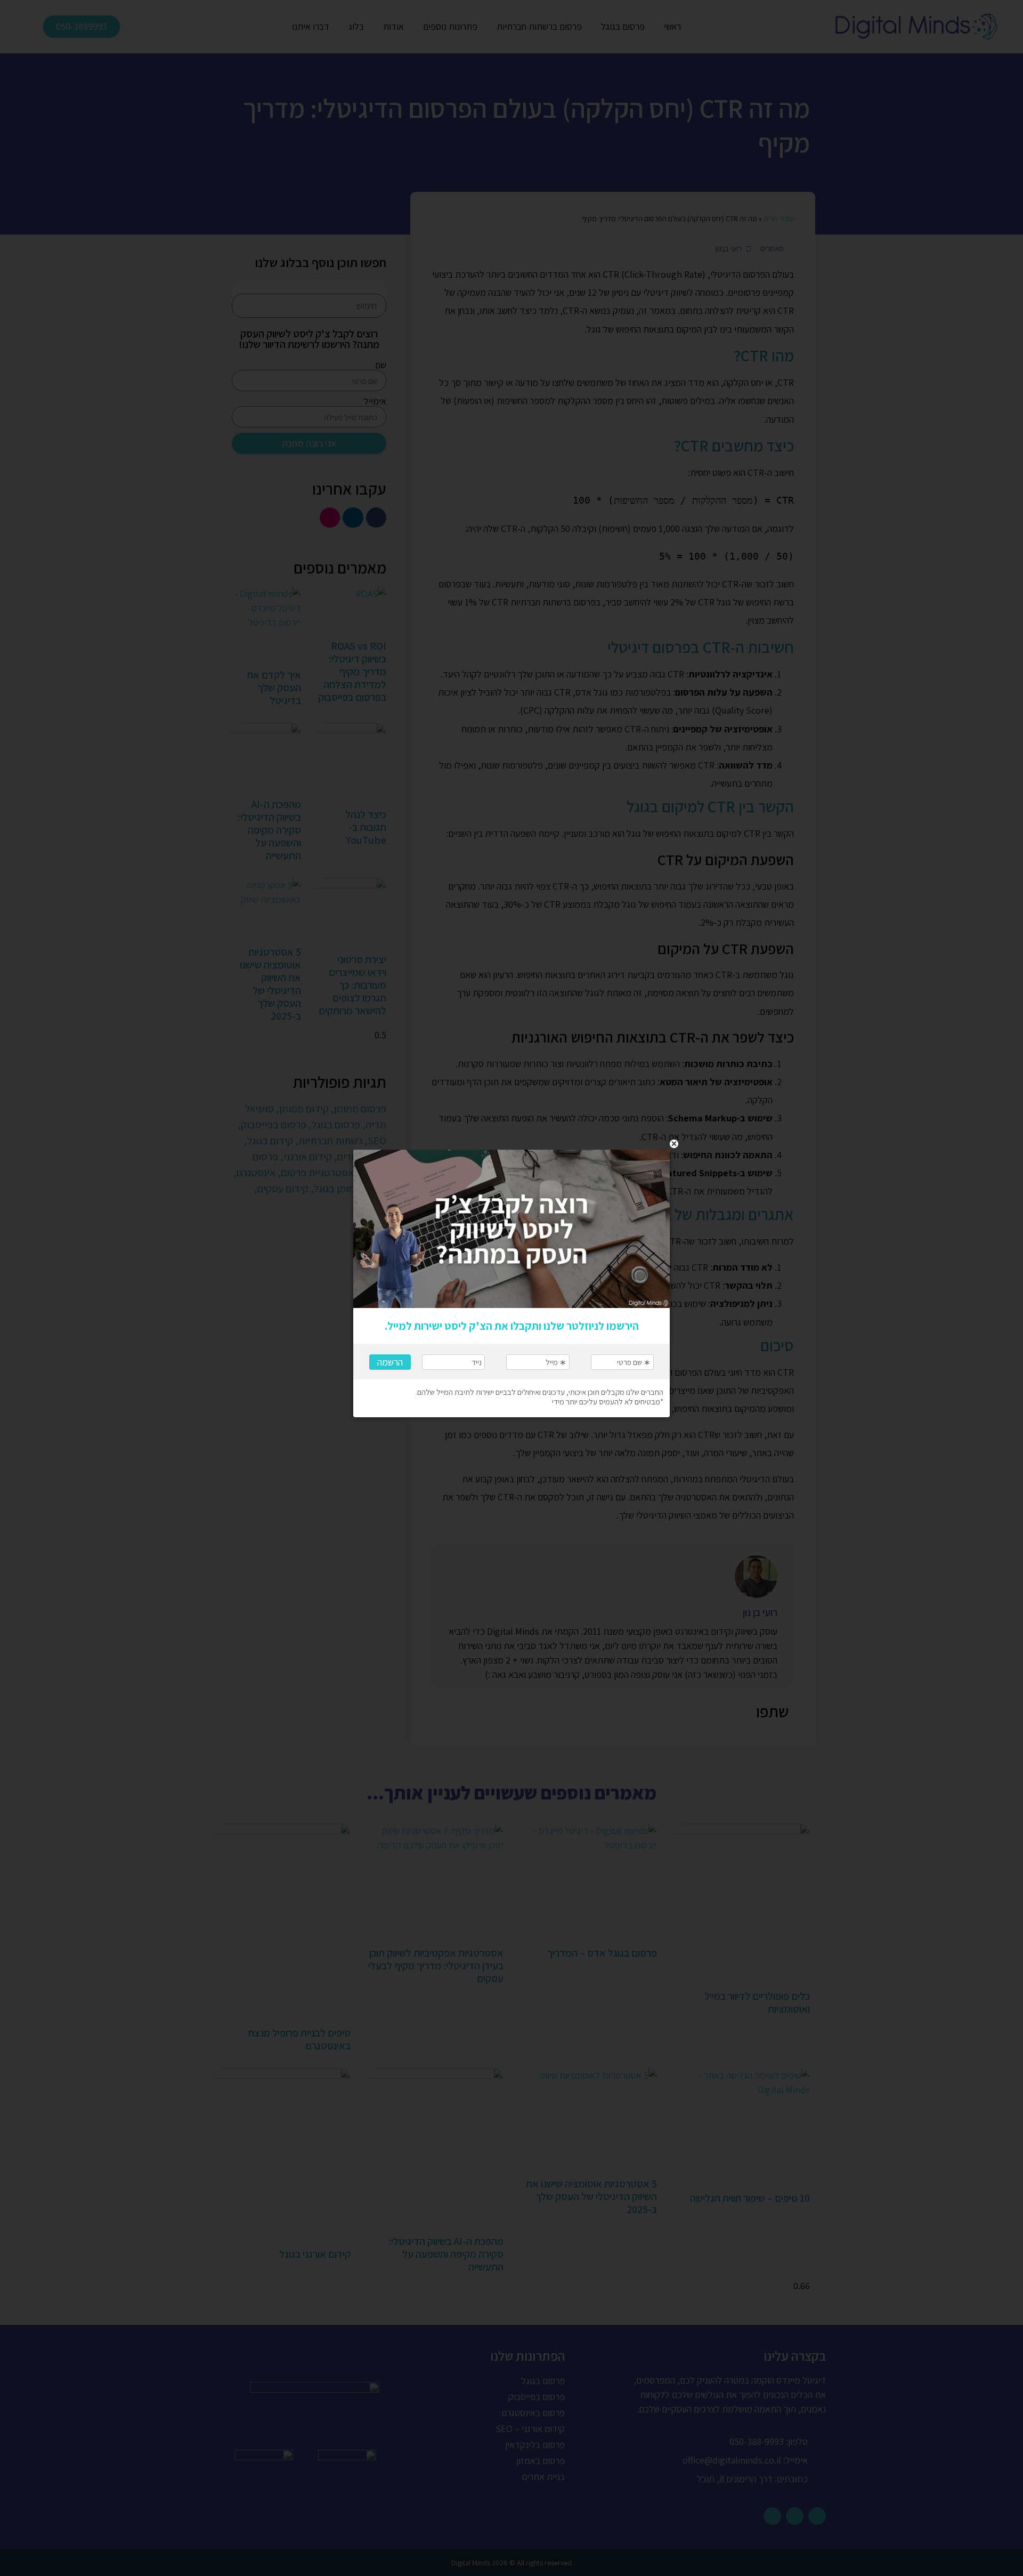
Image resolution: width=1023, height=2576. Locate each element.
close (674, 1144)
